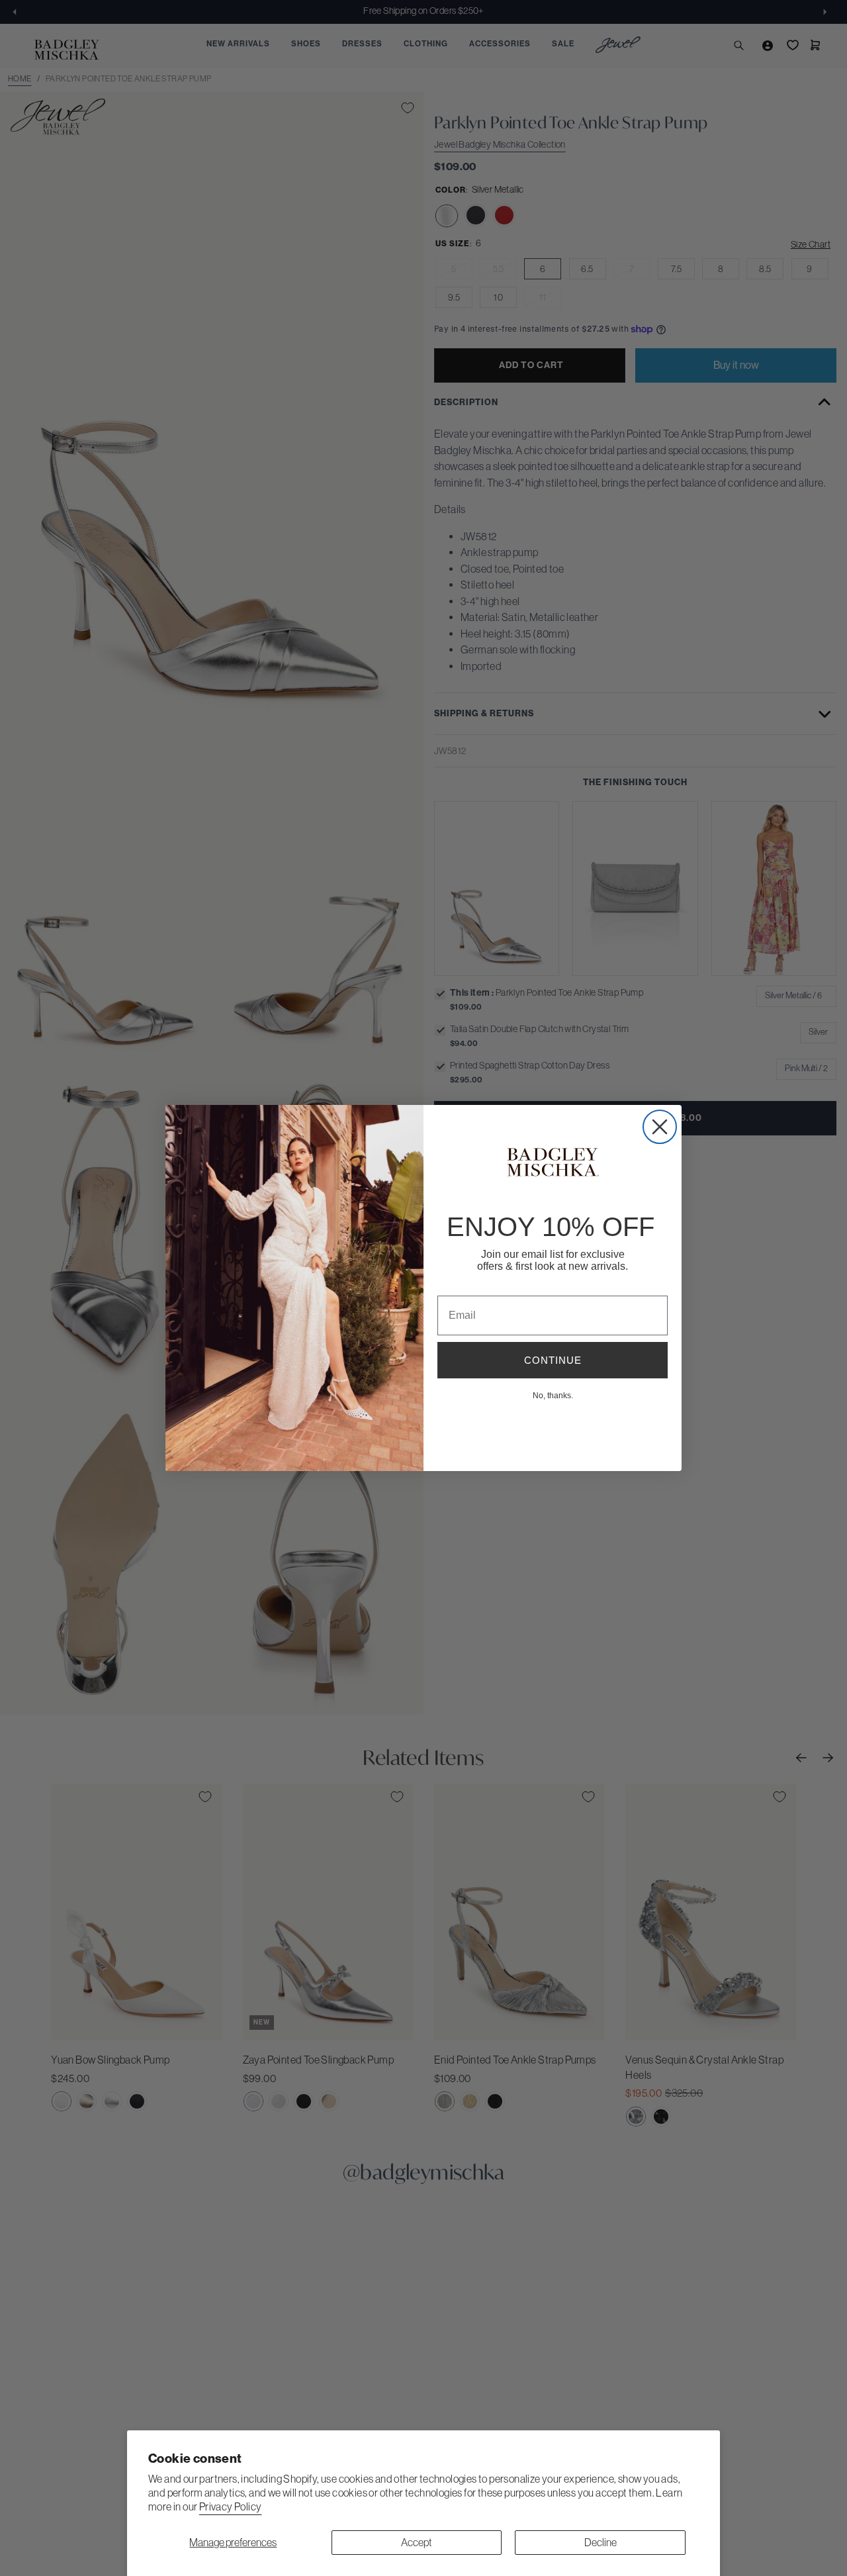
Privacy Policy (231, 2506)
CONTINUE (553, 1360)
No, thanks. (553, 1395)
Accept (417, 2542)
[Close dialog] (660, 1127)
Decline (601, 2542)
